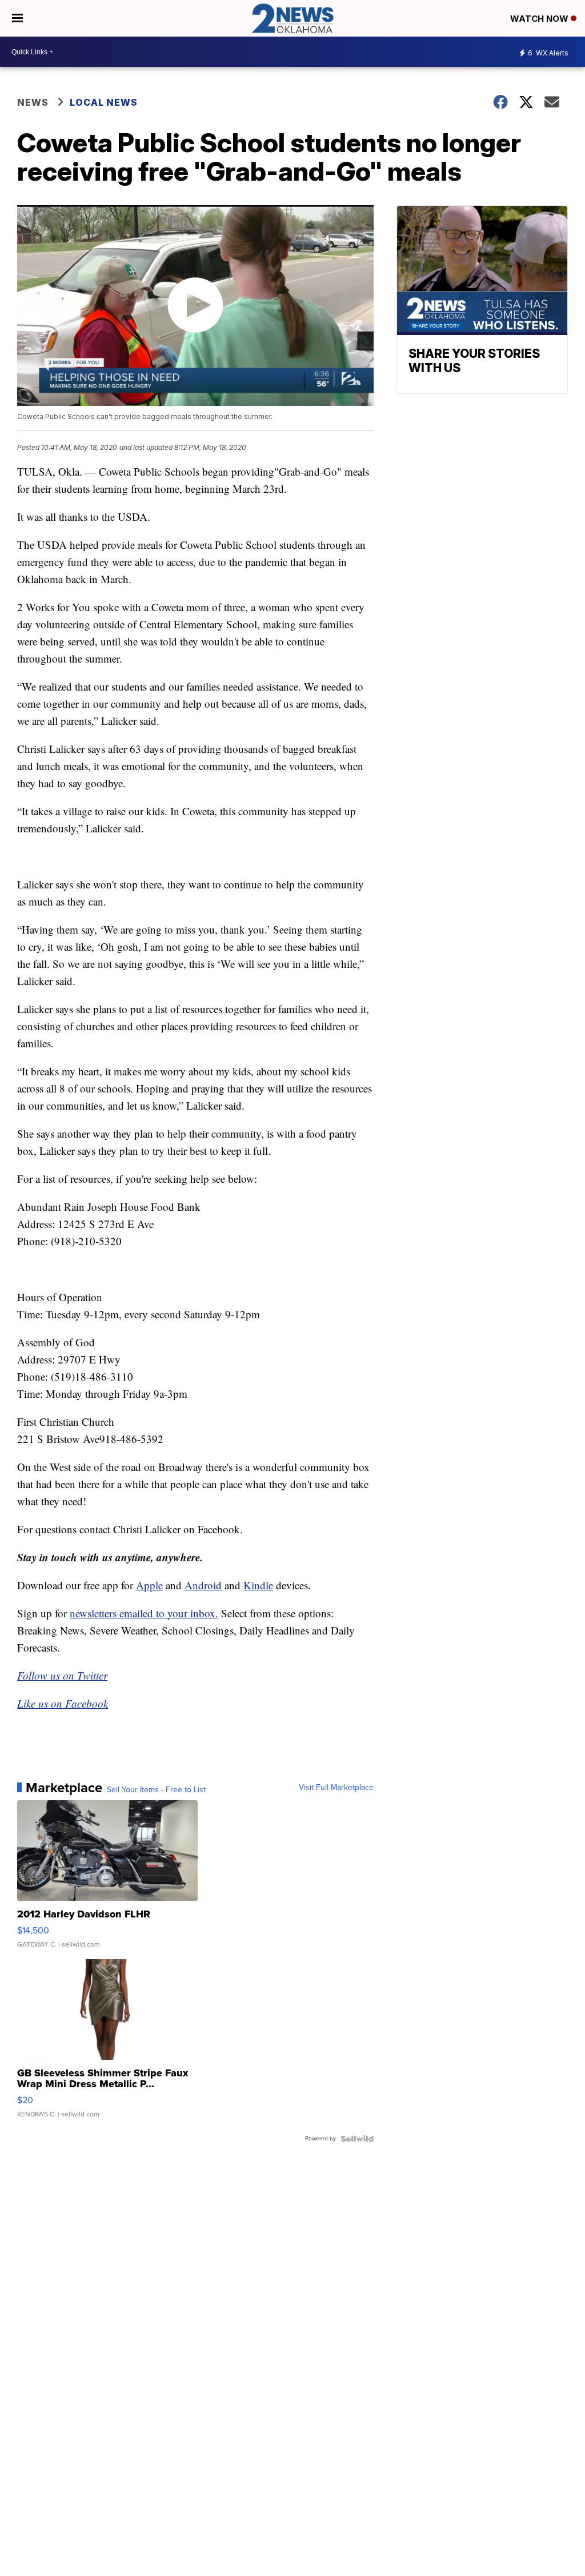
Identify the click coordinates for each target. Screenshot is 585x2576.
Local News (104, 102)
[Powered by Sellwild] (357, 2139)
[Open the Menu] (17, 18)
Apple (149, 1585)
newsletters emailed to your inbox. (144, 1613)
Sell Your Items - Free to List (156, 1790)
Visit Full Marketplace (336, 1788)
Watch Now (540, 19)
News (33, 102)
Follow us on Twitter (62, 1675)
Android (203, 1585)
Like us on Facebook (63, 1703)
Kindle (258, 1585)
